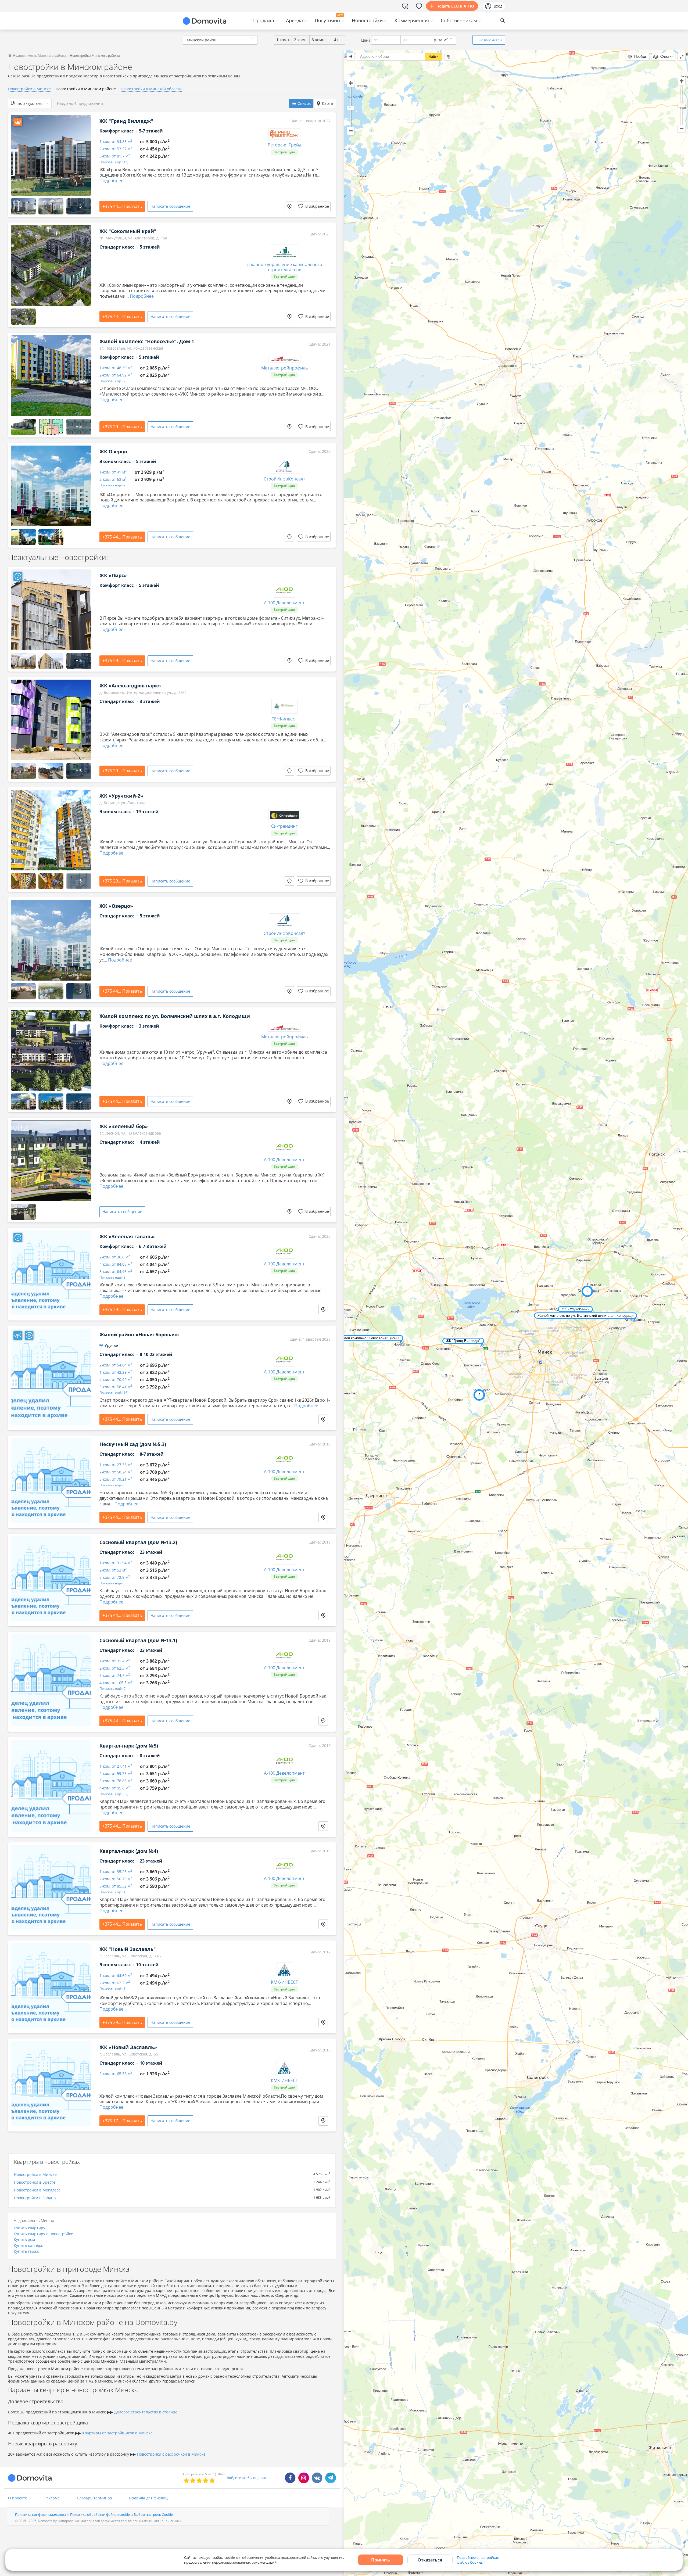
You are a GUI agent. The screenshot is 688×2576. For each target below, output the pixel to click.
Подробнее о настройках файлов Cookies (478, 2560)
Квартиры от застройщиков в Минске (117, 2433)
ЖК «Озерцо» (116, 906)
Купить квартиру (29, 2228)
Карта (327, 103)
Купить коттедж (28, 2245)
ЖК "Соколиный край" (128, 231)
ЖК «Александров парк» (130, 686)
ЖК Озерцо (113, 451)
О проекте (18, 2498)
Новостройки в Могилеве (37, 2190)
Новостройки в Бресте (35, 2182)
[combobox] (220, 40)
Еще (489, 40)
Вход (498, 6)
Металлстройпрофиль (284, 368)
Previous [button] (17, 155)
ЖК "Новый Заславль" (128, 1949)
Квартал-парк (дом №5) (129, 1746)
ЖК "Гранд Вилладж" (126, 121)
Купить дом (24, 2239)
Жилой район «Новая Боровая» (139, 1334)
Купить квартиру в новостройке (43, 2234)
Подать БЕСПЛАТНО (455, 6)
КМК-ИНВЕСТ (284, 1982)
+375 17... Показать (122, 2121)
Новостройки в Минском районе (86, 89)
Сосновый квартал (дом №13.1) (138, 1640)
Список (304, 103)
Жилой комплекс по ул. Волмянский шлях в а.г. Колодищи (175, 1016)
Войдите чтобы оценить (247, 2478)
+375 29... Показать (122, 427)
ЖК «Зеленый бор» (124, 1126)
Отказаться (430, 2560)
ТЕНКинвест (284, 719)
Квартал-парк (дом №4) (129, 1851)
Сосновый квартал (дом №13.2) (138, 1542)
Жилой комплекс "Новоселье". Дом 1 (147, 341)
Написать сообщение (170, 316)
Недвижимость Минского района (39, 55)
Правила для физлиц (148, 2498)
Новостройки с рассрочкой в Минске (171, 2454)
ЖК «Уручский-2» (121, 796)
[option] (51, 155)
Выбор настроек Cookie (153, 2514)
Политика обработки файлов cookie (100, 2514)
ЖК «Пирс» (113, 575)
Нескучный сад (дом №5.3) (133, 1444)
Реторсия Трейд (284, 145)
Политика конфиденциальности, (43, 2514)
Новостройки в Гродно (35, 2198)
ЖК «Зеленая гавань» (127, 1236)
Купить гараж (26, 2251)
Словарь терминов (94, 2498)
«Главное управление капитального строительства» (284, 267)
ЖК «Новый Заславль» (128, 2047)
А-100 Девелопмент (284, 603)
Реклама (52, 2498)
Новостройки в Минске (29, 89)
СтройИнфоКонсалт (284, 479)
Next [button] (85, 155)
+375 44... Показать (122, 206)
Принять (381, 2560)
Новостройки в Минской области (151, 89)
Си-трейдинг (284, 826)
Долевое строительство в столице (146, 2412)
